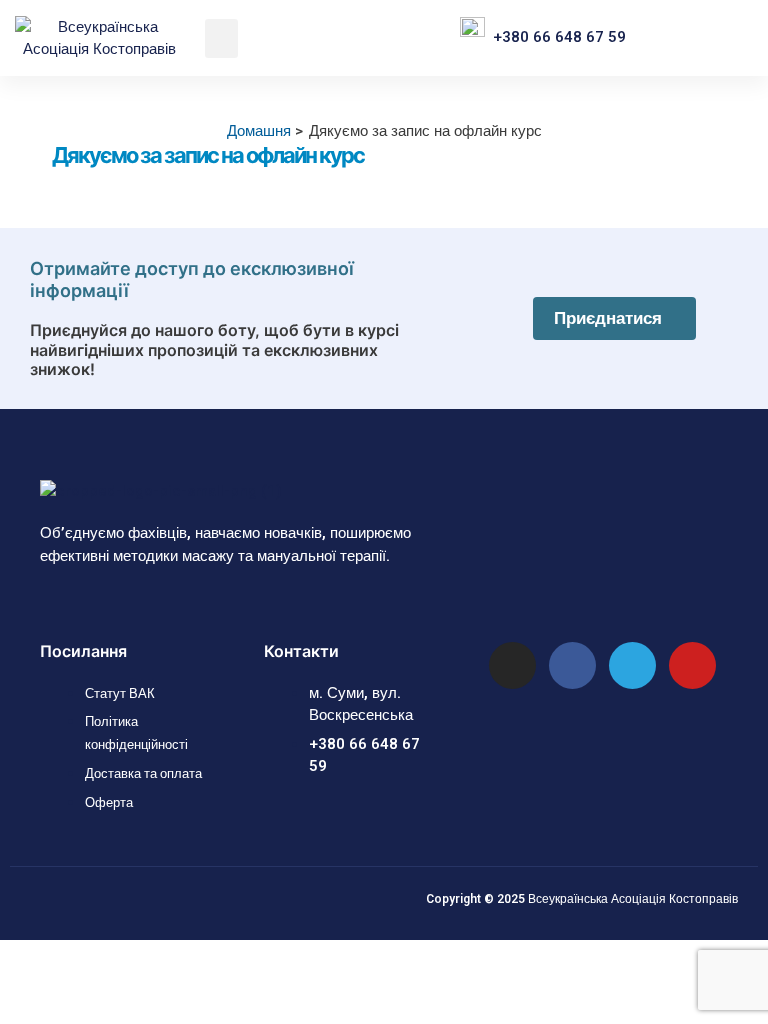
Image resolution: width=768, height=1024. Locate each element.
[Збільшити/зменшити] (21, 956)
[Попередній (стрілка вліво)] (21, 985)
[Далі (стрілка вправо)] (67, 985)
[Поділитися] (113, 956)
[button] (221, 38)
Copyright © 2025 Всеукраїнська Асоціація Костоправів (582, 899)
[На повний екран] (67, 956)
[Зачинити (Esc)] (159, 956)
